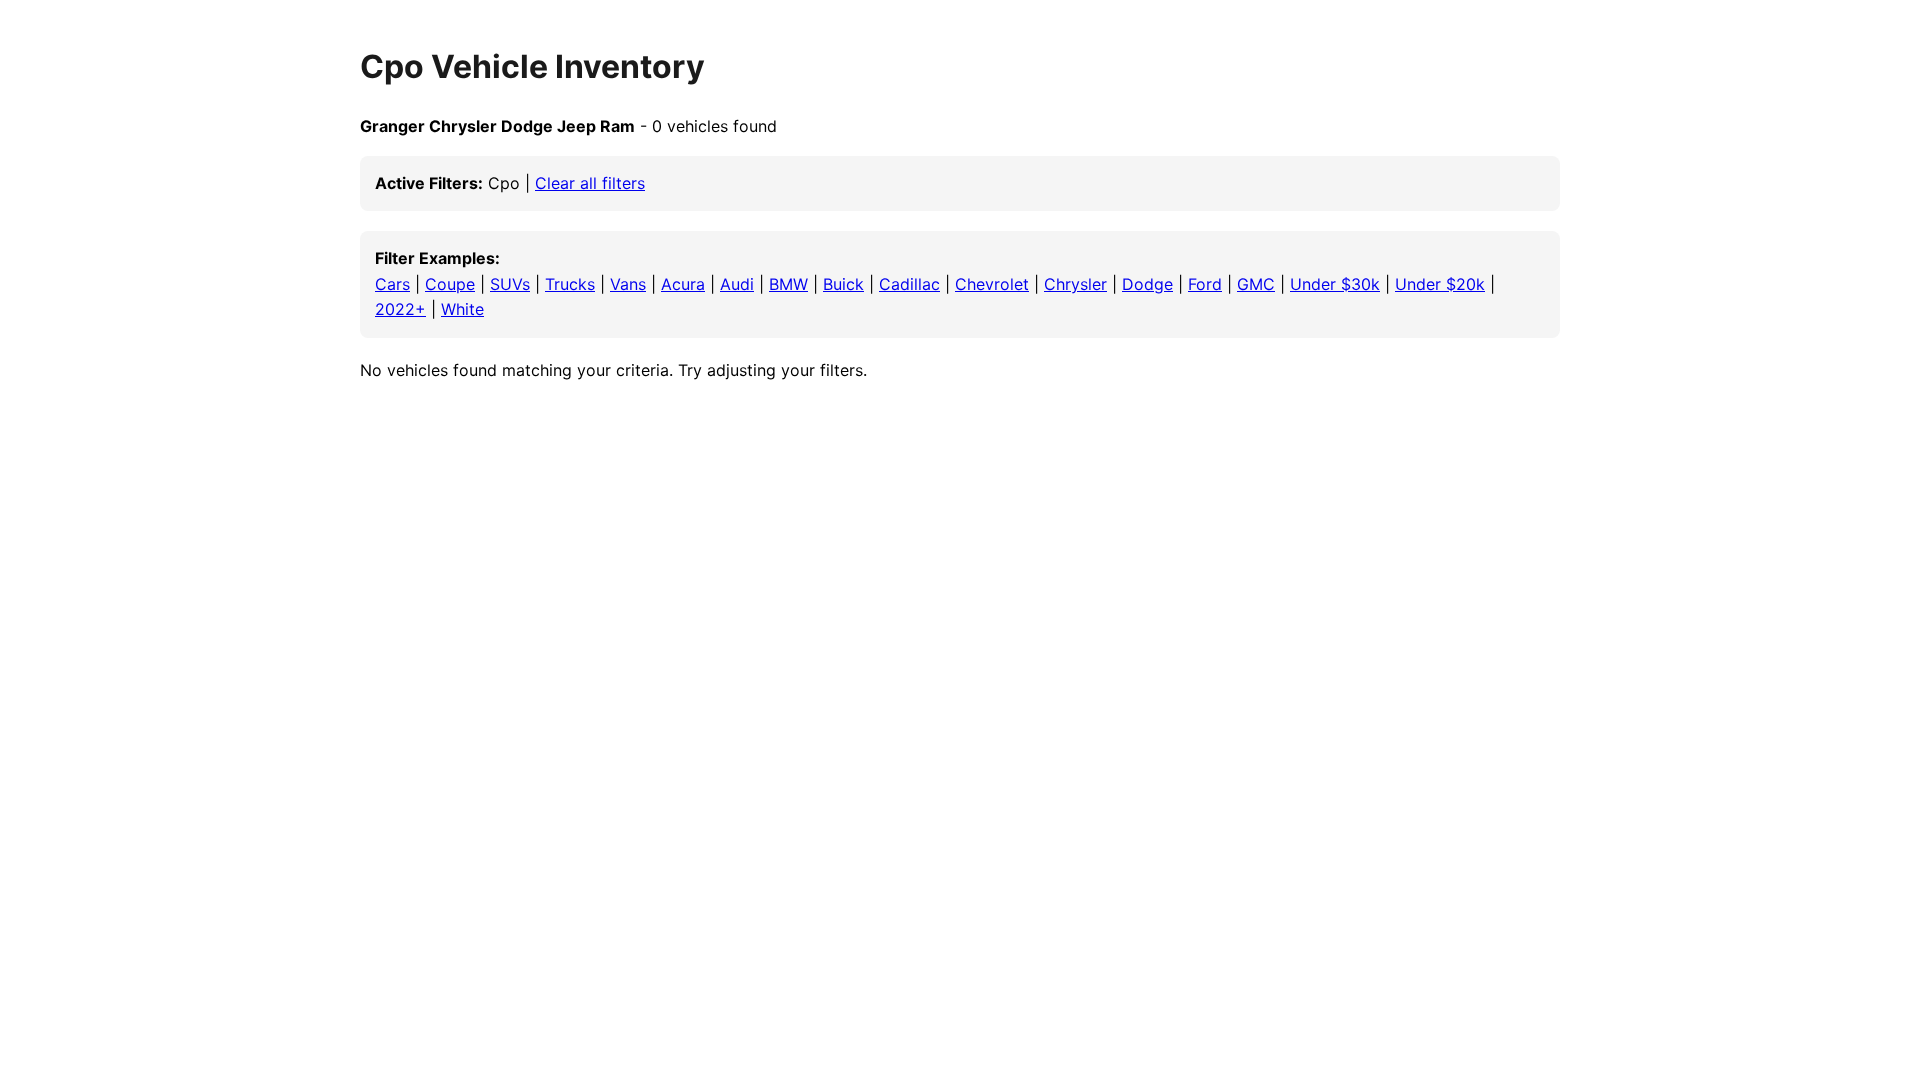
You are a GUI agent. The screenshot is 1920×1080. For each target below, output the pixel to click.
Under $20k (1440, 284)
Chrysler (1075, 284)
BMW (788, 284)
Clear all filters (590, 183)
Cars (392, 284)
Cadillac (909, 284)
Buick (843, 284)
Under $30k (1335, 284)
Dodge (1147, 284)
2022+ (400, 309)
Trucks (570, 284)
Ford (1205, 284)
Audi (737, 284)
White (462, 309)
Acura (683, 284)
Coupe (450, 284)
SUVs (510, 284)
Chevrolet (992, 284)
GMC (1256, 284)
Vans (628, 284)
